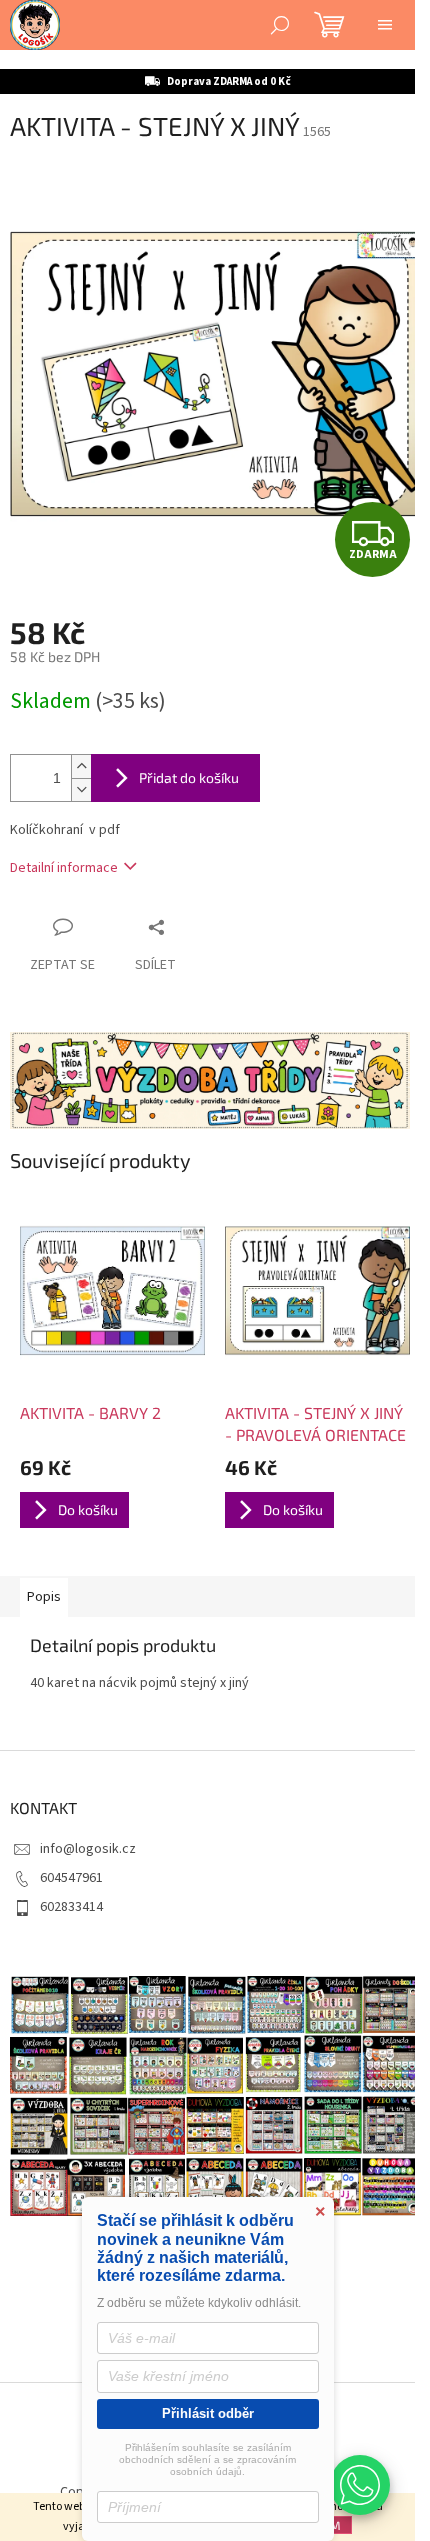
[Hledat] (280, 25)
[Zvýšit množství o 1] (81, 766)
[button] (360, 2485)
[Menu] (385, 25)
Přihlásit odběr (208, 2413)
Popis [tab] (44, 1597)
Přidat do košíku (189, 777)
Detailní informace (64, 868)
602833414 (71, 1907)
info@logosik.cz (88, 1849)
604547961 (71, 1878)
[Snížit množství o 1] (81, 789)
